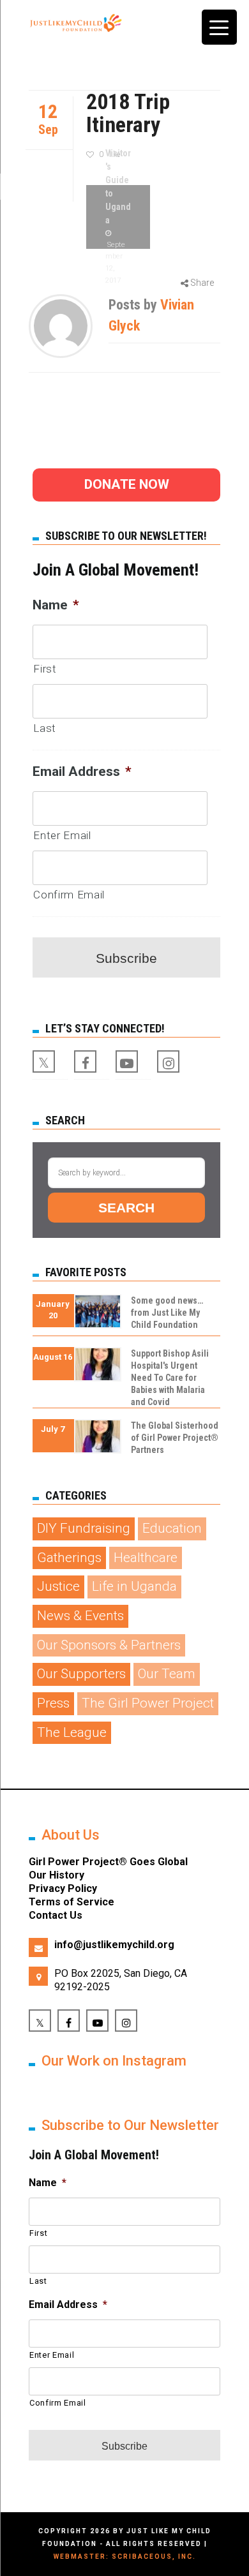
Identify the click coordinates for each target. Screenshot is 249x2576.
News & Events (80, 1616)
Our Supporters (81, 1674)
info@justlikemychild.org (114, 1945)
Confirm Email (69, 895)
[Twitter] (44, 1061)
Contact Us (56, 1915)
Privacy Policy (63, 1888)
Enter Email (62, 835)
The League (72, 1732)
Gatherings (69, 1558)
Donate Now (127, 484)
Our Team (167, 1674)
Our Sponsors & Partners (109, 1645)
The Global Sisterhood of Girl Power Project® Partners (175, 1438)
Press (53, 1703)
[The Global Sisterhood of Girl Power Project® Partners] (98, 1440)
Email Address (82, 771)
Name (56, 605)
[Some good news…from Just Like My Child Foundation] (98, 1315)
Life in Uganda (134, 1586)
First (45, 669)
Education (172, 1528)
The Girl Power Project (148, 1703)
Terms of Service (72, 1902)
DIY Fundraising (84, 1528)
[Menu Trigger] (219, 27)
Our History (57, 1875)
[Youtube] (127, 1061)
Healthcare (146, 1558)
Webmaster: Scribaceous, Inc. (125, 2557)
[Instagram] (168, 1061)
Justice (58, 1586)
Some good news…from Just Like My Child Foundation (167, 1313)
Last (45, 728)
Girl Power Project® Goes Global (108, 1862)
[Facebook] (85, 1061)
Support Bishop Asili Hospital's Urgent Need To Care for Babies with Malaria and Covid (170, 1378)
